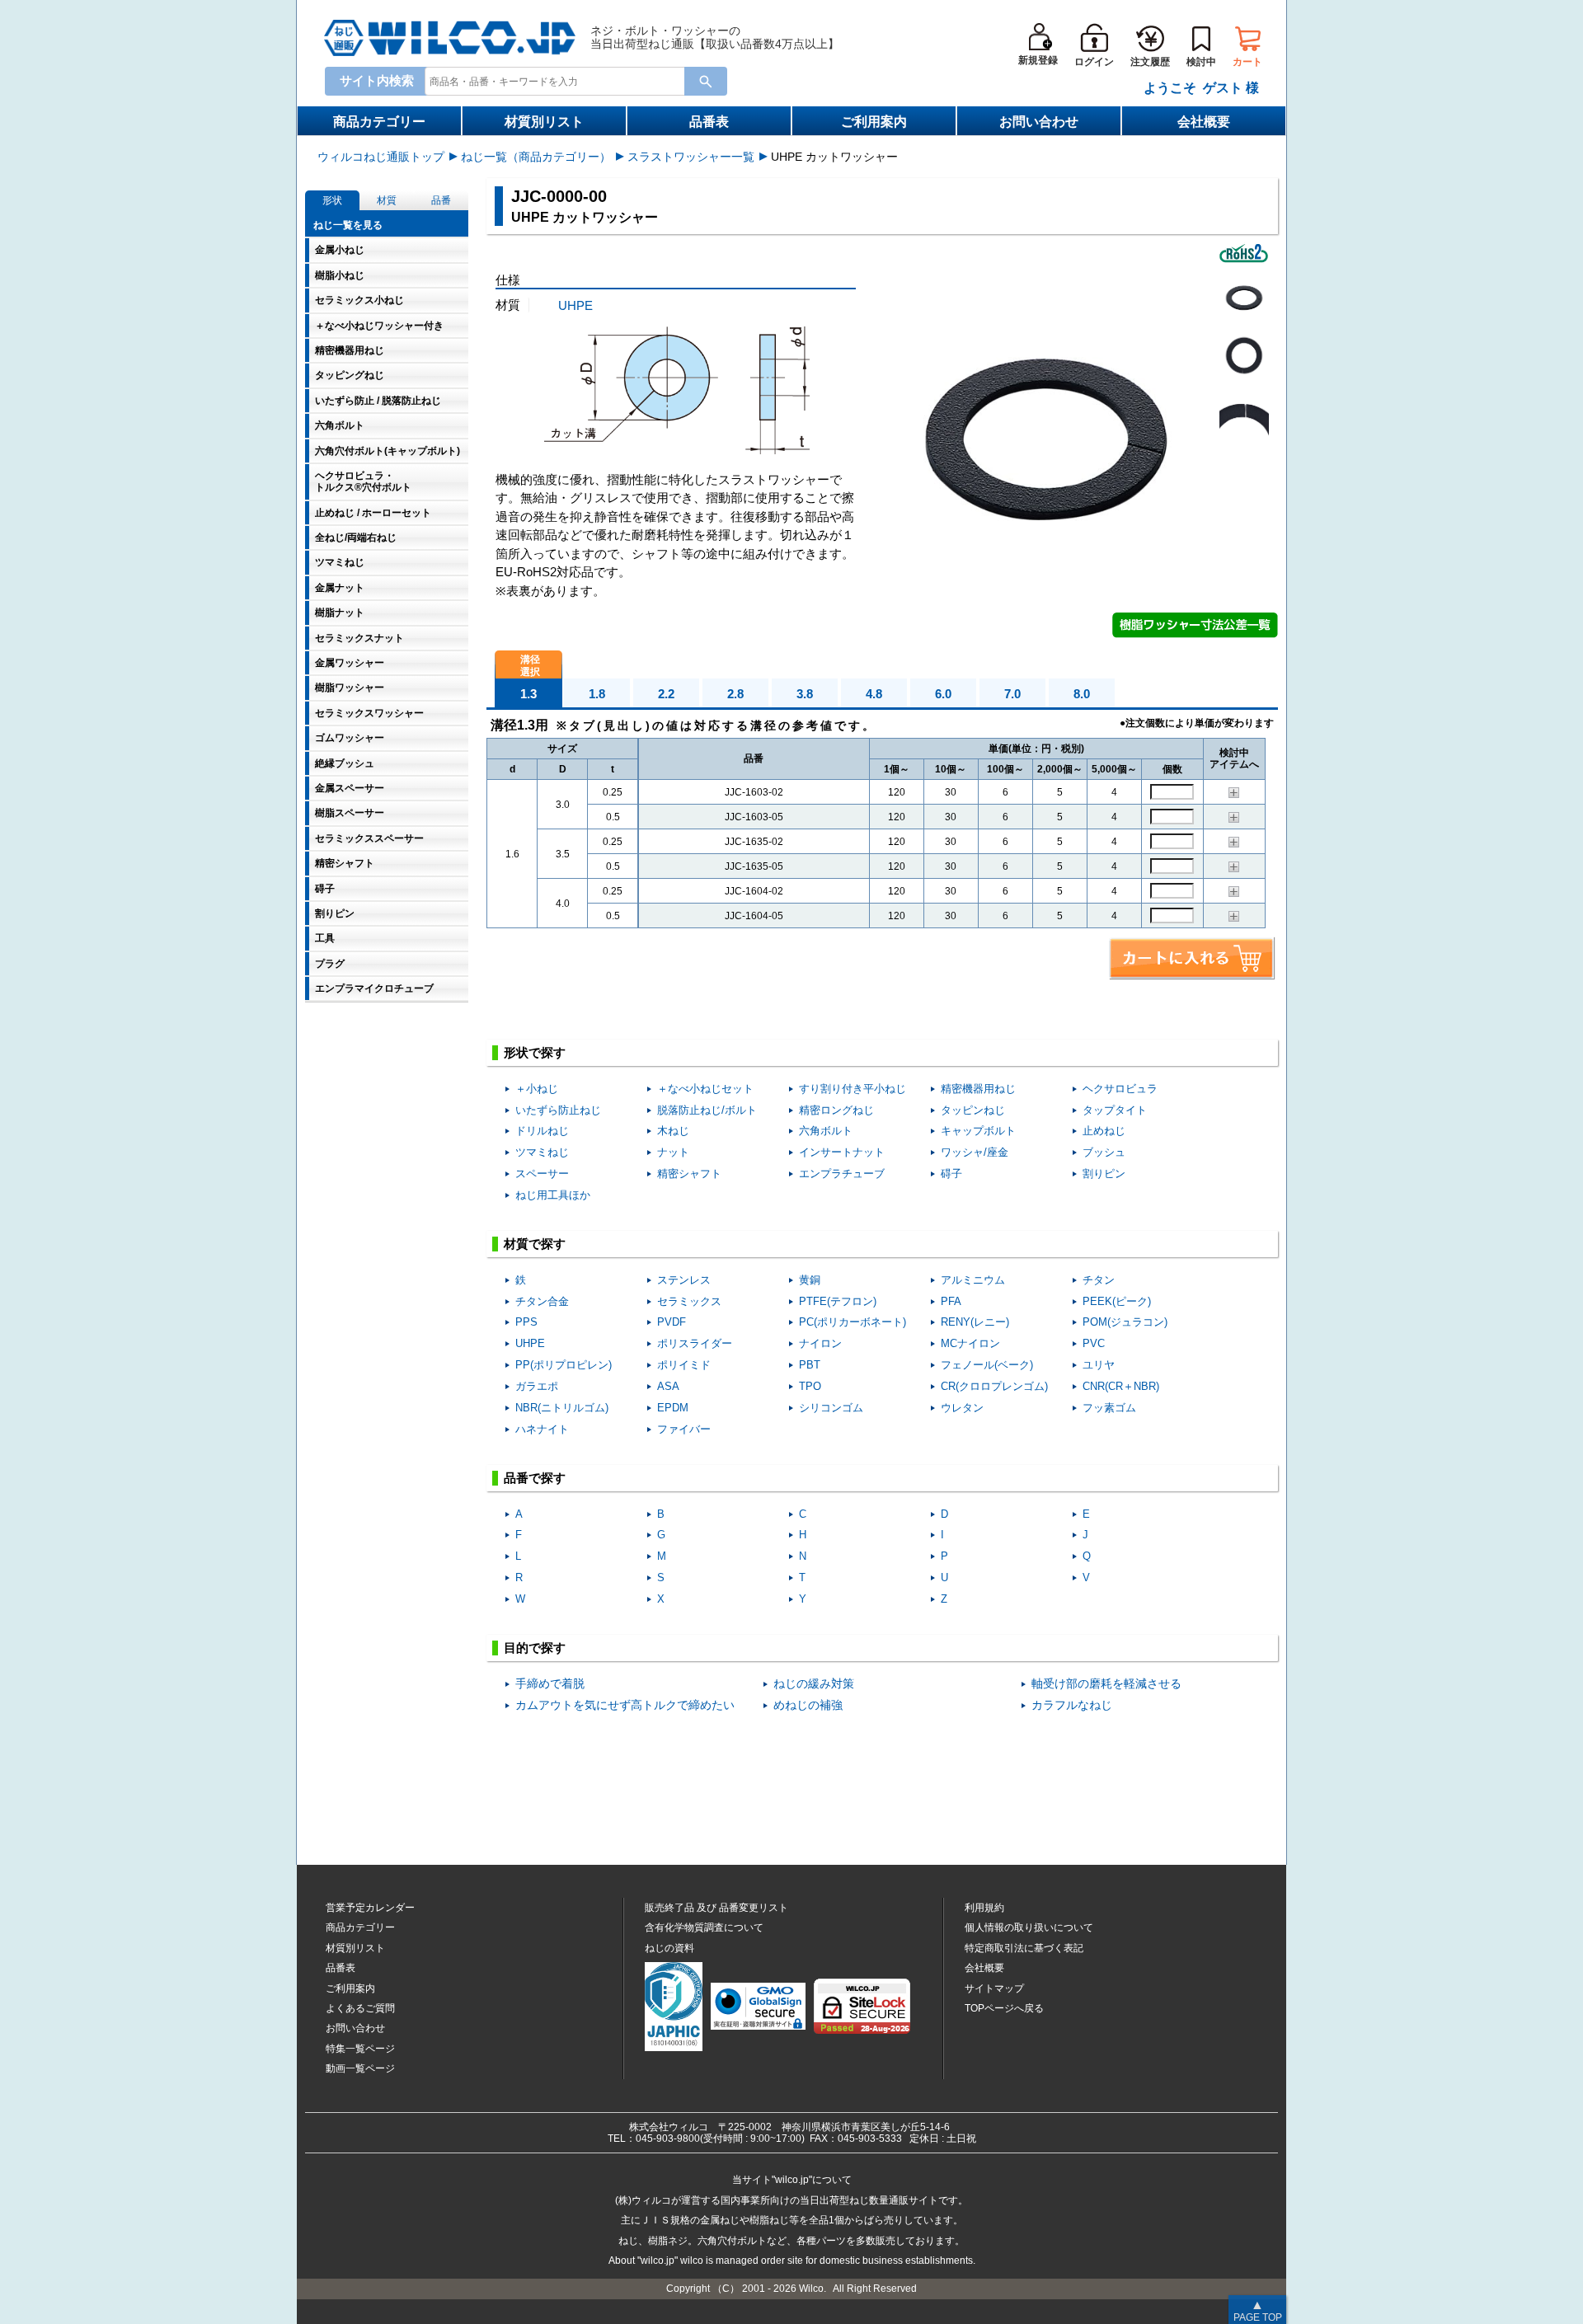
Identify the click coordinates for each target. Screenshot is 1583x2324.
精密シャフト (689, 1174)
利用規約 (984, 1908)
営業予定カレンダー (370, 1908)
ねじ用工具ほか (553, 1195)
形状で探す (535, 1052)
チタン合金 (542, 1301)
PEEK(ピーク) (1117, 1301)
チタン (1099, 1280)
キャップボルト (978, 1131)
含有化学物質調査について (704, 1927)
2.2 (666, 694)
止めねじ (1104, 1131)
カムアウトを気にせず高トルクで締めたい (625, 1705)
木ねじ (673, 1131)
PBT (810, 1365)
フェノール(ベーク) (987, 1365)
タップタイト (1115, 1110)
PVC (1094, 1343)
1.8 (597, 694)
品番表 (709, 122)
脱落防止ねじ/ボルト (707, 1110)
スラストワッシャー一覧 (691, 157)
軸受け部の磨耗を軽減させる (1106, 1684)
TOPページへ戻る (1004, 2008)
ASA (668, 1386)
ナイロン (820, 1343)
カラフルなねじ (1072, 1705)
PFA (951, 1301)
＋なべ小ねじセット (705, 1089)
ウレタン (962, 1408)
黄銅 (810, 1280)
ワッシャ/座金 (975, 1152)
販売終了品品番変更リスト (716, 1908)
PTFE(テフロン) (838, 1301)
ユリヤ (1099, 1365)
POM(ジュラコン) (1125, 1322)
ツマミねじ (542, 1152)
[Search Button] (706, 81)
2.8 (735, 694)
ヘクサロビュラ (1120, 1089)
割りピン (1104, 1174)
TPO (810, 1386)
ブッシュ (1104, 1152)
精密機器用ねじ (978, 1089)
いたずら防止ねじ (558, 1110)
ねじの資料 (669, 1948)
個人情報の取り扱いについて (1029, 1927)
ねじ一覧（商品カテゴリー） (536, 157)
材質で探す (535, 1244)
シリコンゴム (831, 1408)
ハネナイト (542, 1429)
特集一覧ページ (360, 2049)
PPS (526, 1322)
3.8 (805, 694)
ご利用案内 (874, 122)
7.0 (1012, 694)
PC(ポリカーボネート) (853, 1322)
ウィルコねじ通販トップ (381, 157)
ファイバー (684, 1429)
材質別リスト (544, 122)
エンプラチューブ (842, 1174)
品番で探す (535, 1478)
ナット (673, 1152)
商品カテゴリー (379, 122)
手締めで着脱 (550, 1684)
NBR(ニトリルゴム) (562, 1408)
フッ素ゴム (1109, 1408)
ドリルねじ (542, 1131)
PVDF (672, 1322)
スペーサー (542, 1174)
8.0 (1082, 694)
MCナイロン (970, 1343)
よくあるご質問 (360, 2008)
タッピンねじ (973, 1110)
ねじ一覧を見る (348, 225)
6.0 (943, 694)
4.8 (874, 694)
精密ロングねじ (836, 1110)
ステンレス (684, 1280)
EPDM (673, 1408)
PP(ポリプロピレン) (564, 1365)
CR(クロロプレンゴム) (994, 1386)
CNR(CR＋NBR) (1121, 1386)
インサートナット (842, 1152)
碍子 (951, 1174)
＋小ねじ (537, 1089)
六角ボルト (826, 1131)
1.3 (528, 694)
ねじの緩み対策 (814, 1684)
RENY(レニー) (975, 1322)
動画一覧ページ (360, 2068)
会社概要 (1204, 122)
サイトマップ (994, 1988)
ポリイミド (684, 1365)
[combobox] (558, 80)
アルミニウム (973, 1280)
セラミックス (689, 1301)
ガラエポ (537, 1386)
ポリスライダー (695, 1343)
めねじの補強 (808, 1705)
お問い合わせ (1039, 122)
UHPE (575, 305)
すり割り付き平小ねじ (853, 1089)
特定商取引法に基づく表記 (1024, 1948)
